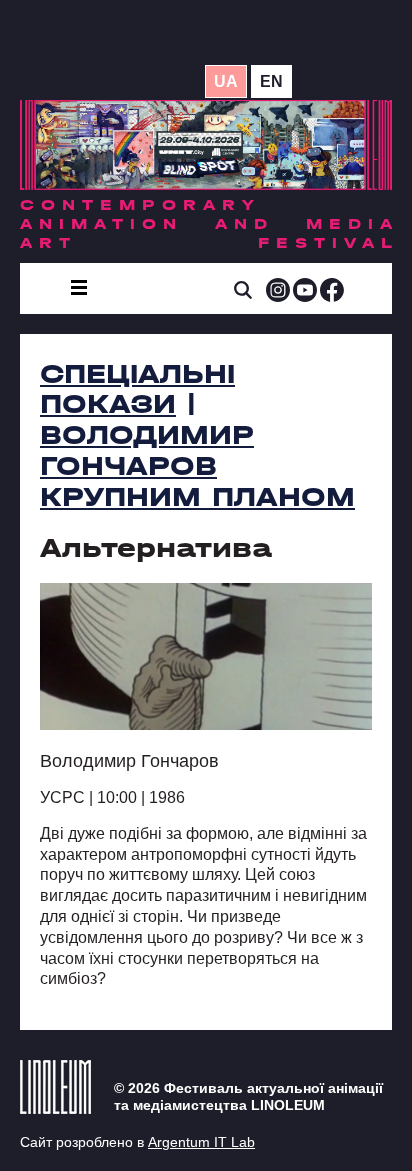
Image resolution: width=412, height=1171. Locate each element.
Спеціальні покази (137, 389)
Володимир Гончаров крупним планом (197, 466)
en (271, 81)
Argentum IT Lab (201, 1142)
